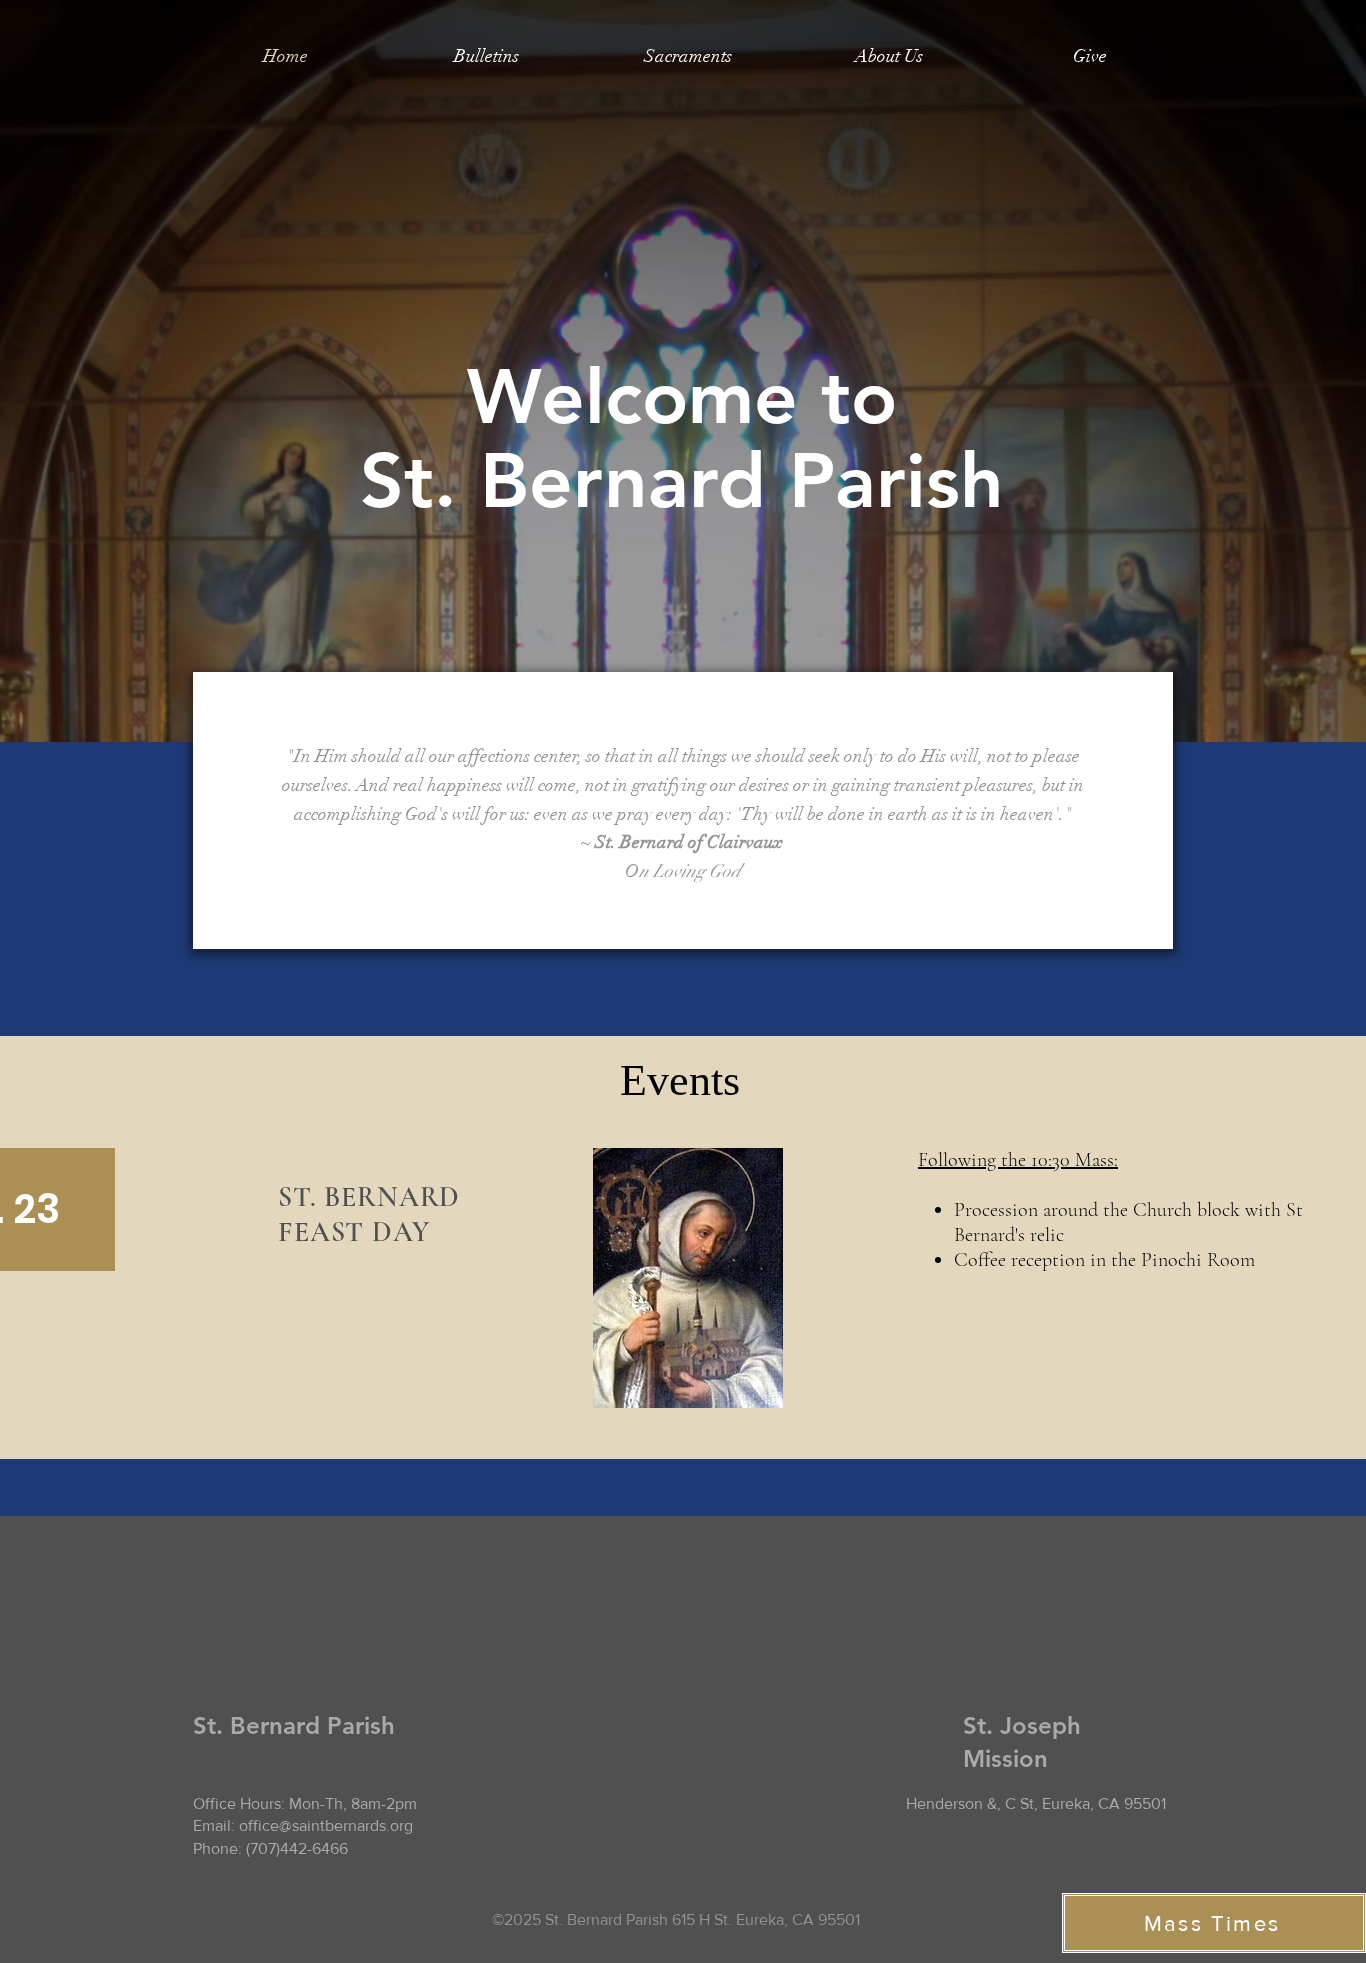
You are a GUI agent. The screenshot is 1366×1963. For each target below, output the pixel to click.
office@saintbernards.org (326, 1825)
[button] (687, 56)
